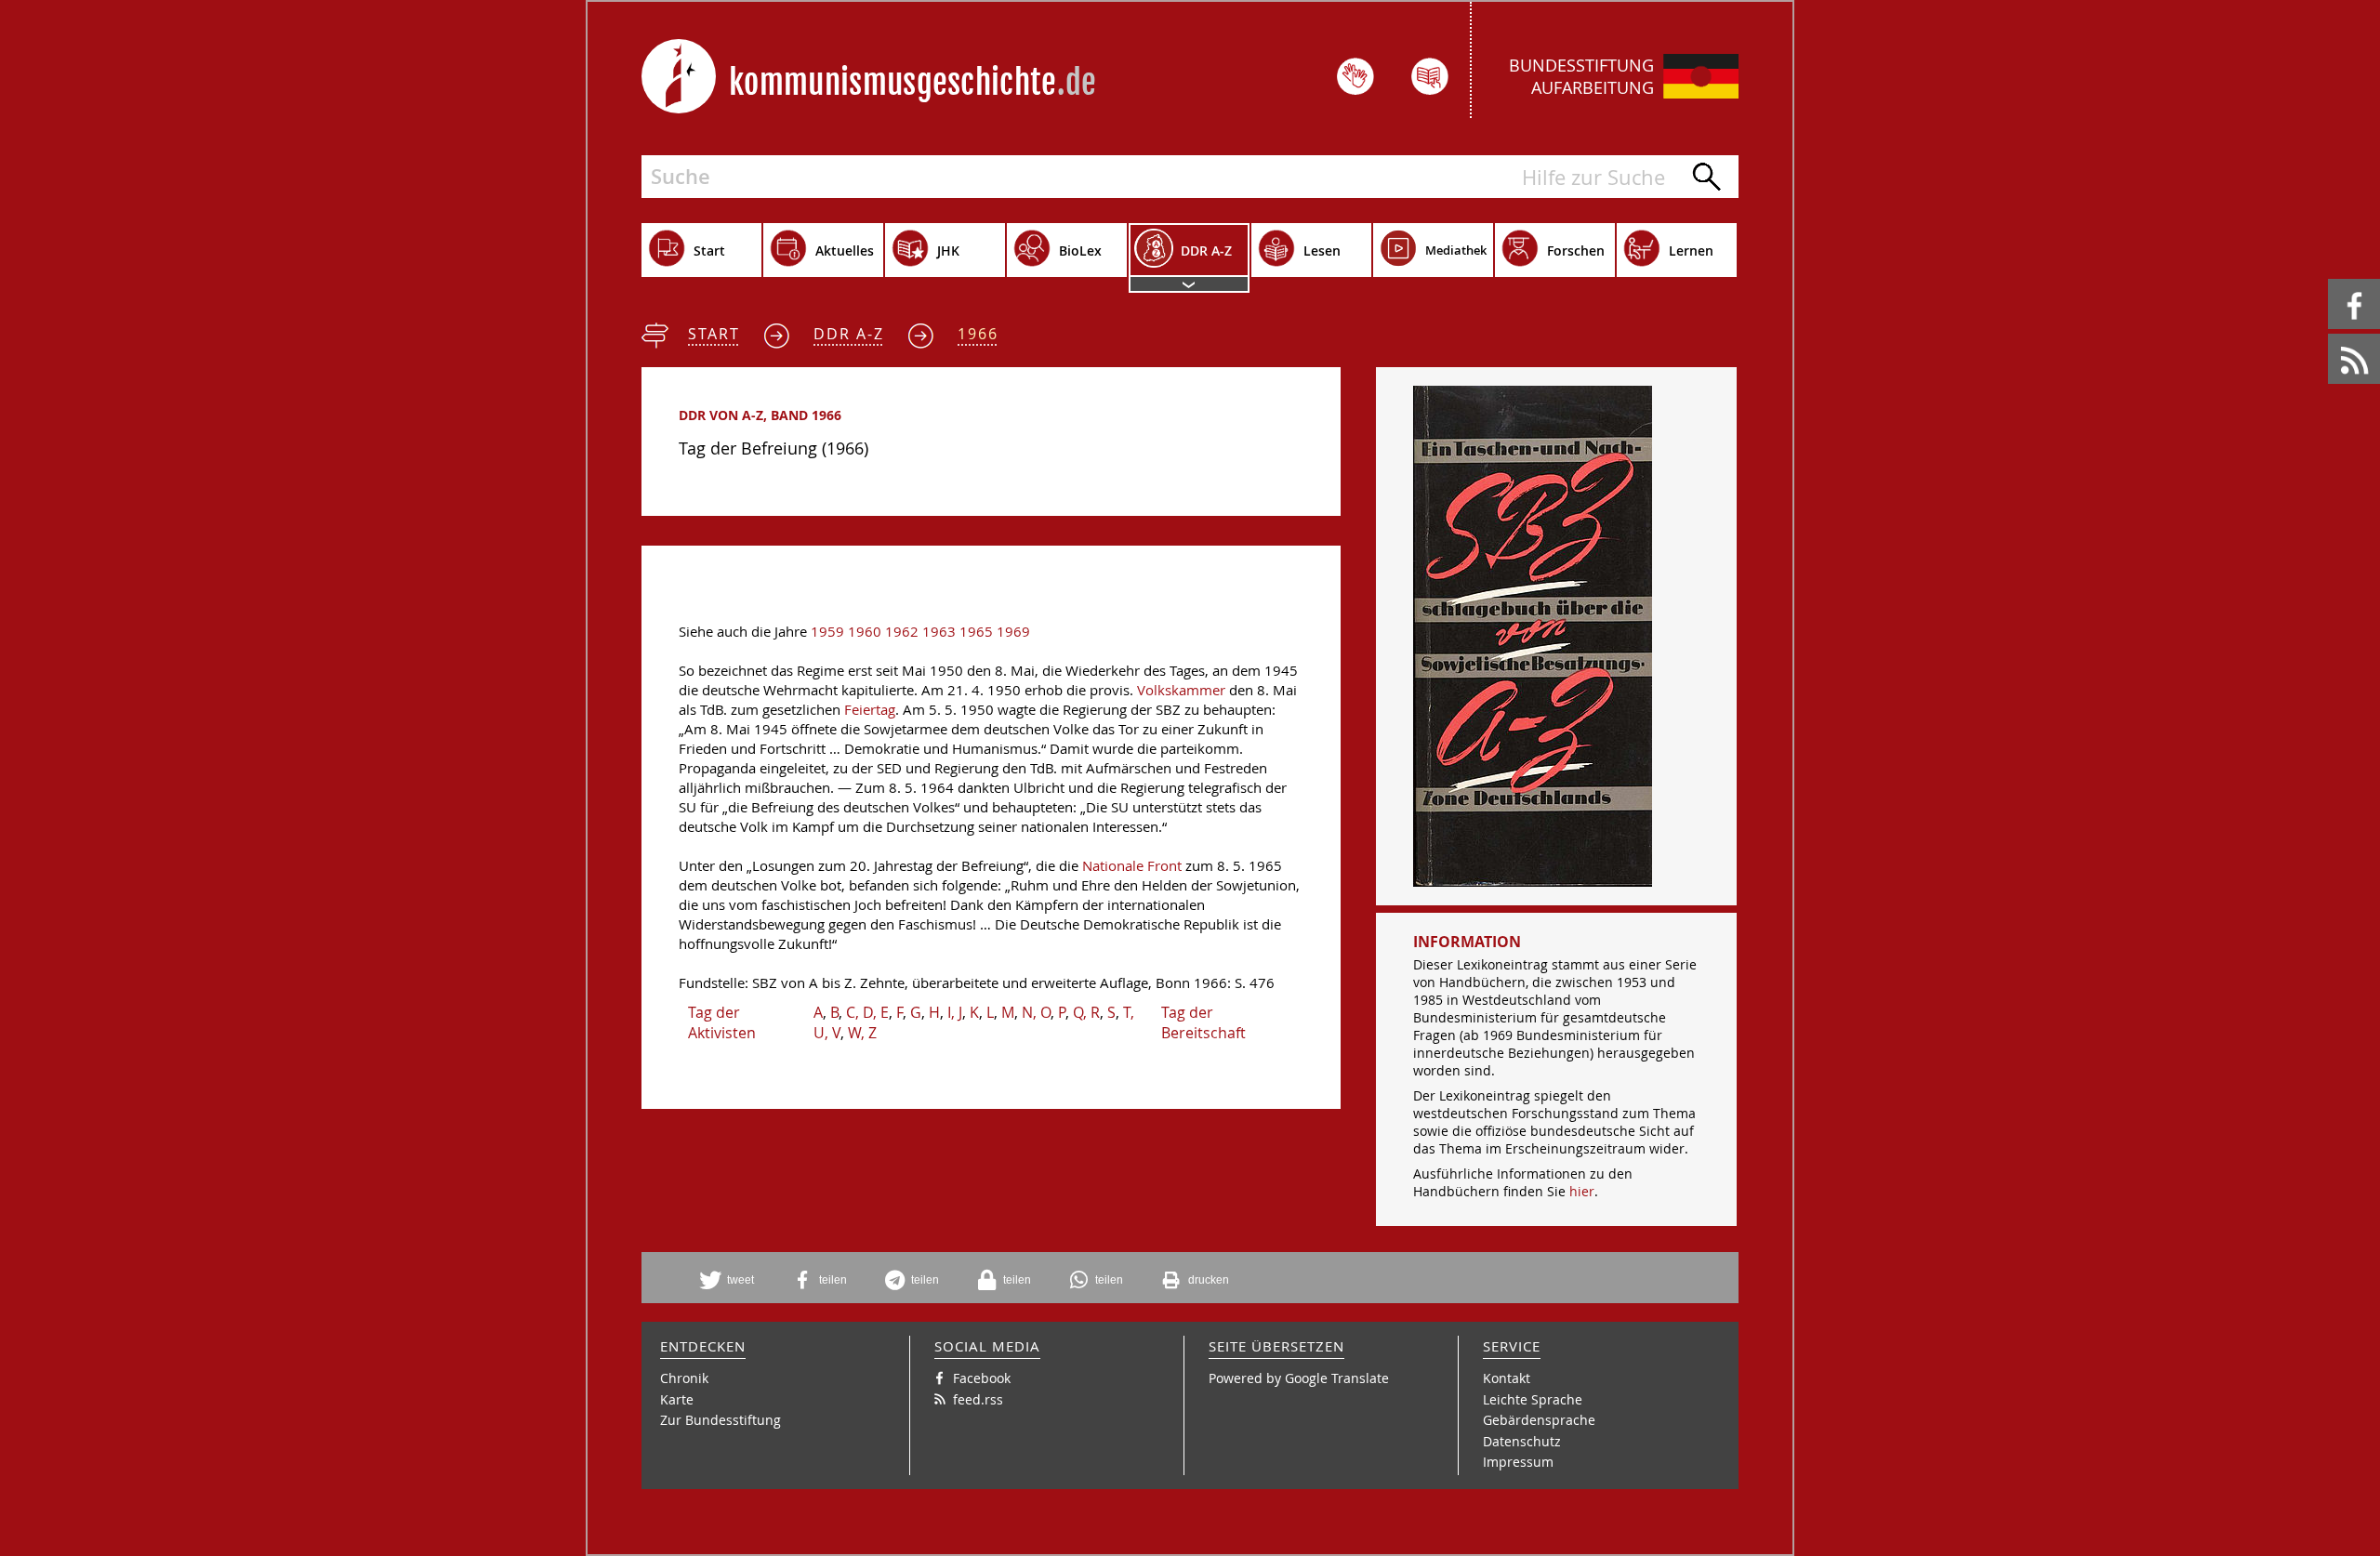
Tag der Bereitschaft (1203, 1022)
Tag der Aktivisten (722, 1022)
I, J (955, 1012)
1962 (902, 632)
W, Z (862, 1033)
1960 (865, 632)
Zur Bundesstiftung (721, 1420)
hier (1582, 1191)
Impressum (1518, 1462)
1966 (978, 334)
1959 (827, 632)
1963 (939, 632)
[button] (734, 1280)
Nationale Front (1132, 866)
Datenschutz (1522, 1441)
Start (714, 334)
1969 (1013, 632)
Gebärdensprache (1539, 1420)
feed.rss (2329, 334)
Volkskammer (1181, 690)
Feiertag (870, 710)
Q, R (1086, 1012)
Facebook (2331, 279)
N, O (1036, 1012)
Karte (677, 1399)
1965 (976, 632)
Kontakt (1507, 1378)
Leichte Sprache (1533, 1399)
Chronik (684, 1378)
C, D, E (867, 1012)
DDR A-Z (849, 334)
